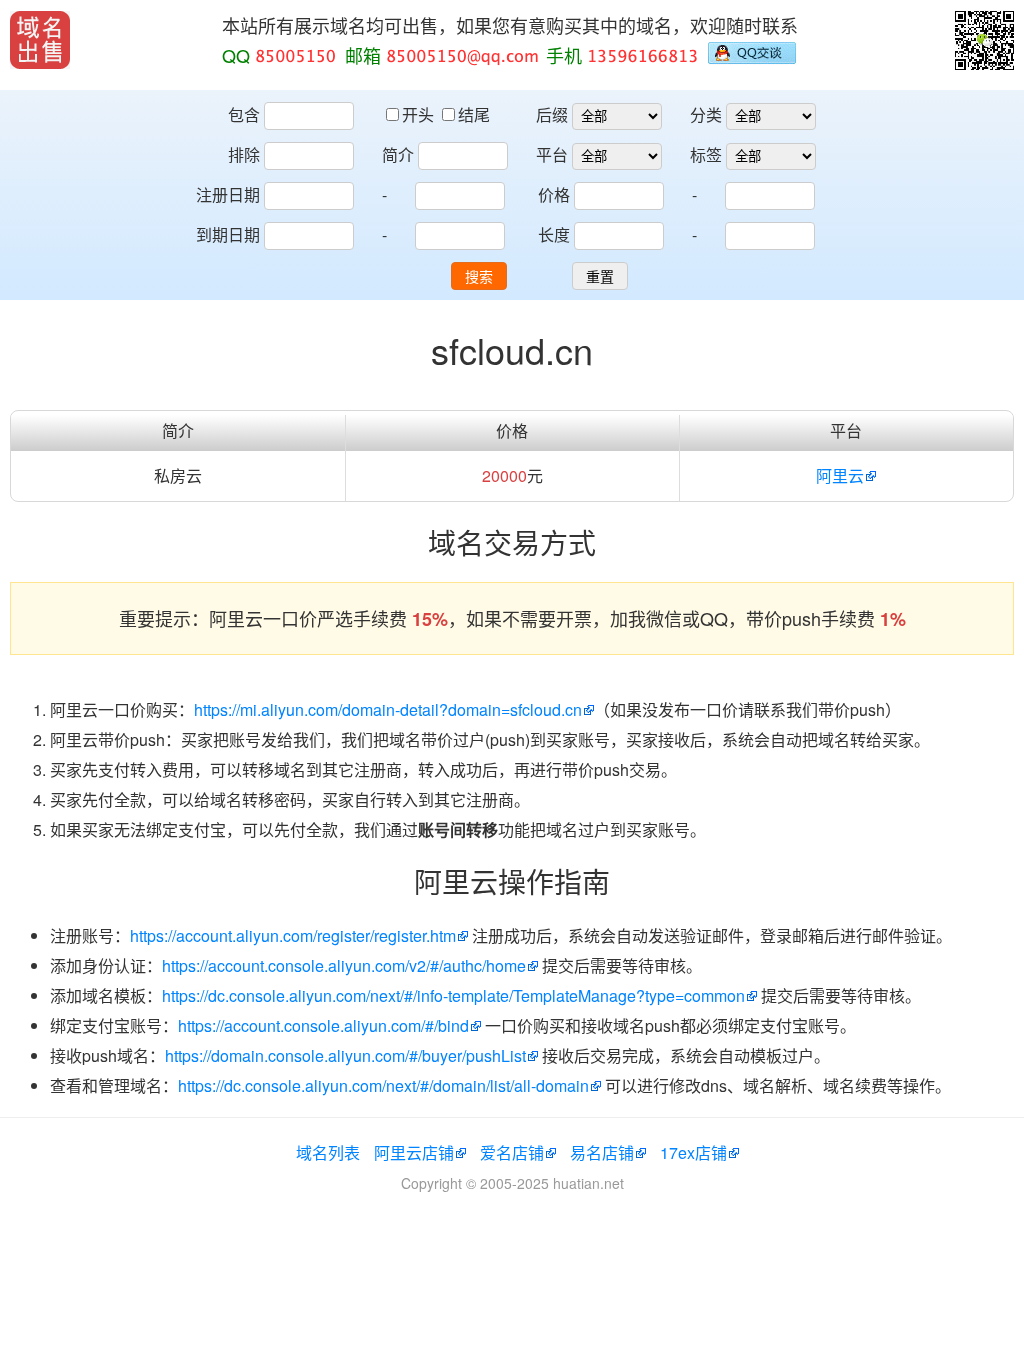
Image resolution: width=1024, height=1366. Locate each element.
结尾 (474, 114)
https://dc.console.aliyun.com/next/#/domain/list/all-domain (383, 1085)
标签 (706, 154)
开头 (420, 114)
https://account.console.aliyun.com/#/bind (323, 1025)
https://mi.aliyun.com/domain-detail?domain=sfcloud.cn (388, 709)
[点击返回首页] (40, 40)
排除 (244, 154)
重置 (600, 277)
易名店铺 (602, 1152)
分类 (706, 114)
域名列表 (328, 1152)
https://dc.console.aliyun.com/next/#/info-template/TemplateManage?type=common (453, 995)
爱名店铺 (512, 1152)
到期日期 (228, 234)
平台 (552, 154)
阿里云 (840, 475)
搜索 (479, 277)
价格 (554, 194)
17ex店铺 (693, 1152)
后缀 (552, 114)
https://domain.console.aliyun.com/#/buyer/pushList (345, 1055)
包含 (244, 114)
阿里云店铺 (414, 1152)
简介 (398, 154)
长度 (554, 234)
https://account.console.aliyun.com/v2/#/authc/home (344, 965)
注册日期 (228, 194)
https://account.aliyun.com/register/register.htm (293, 935)
